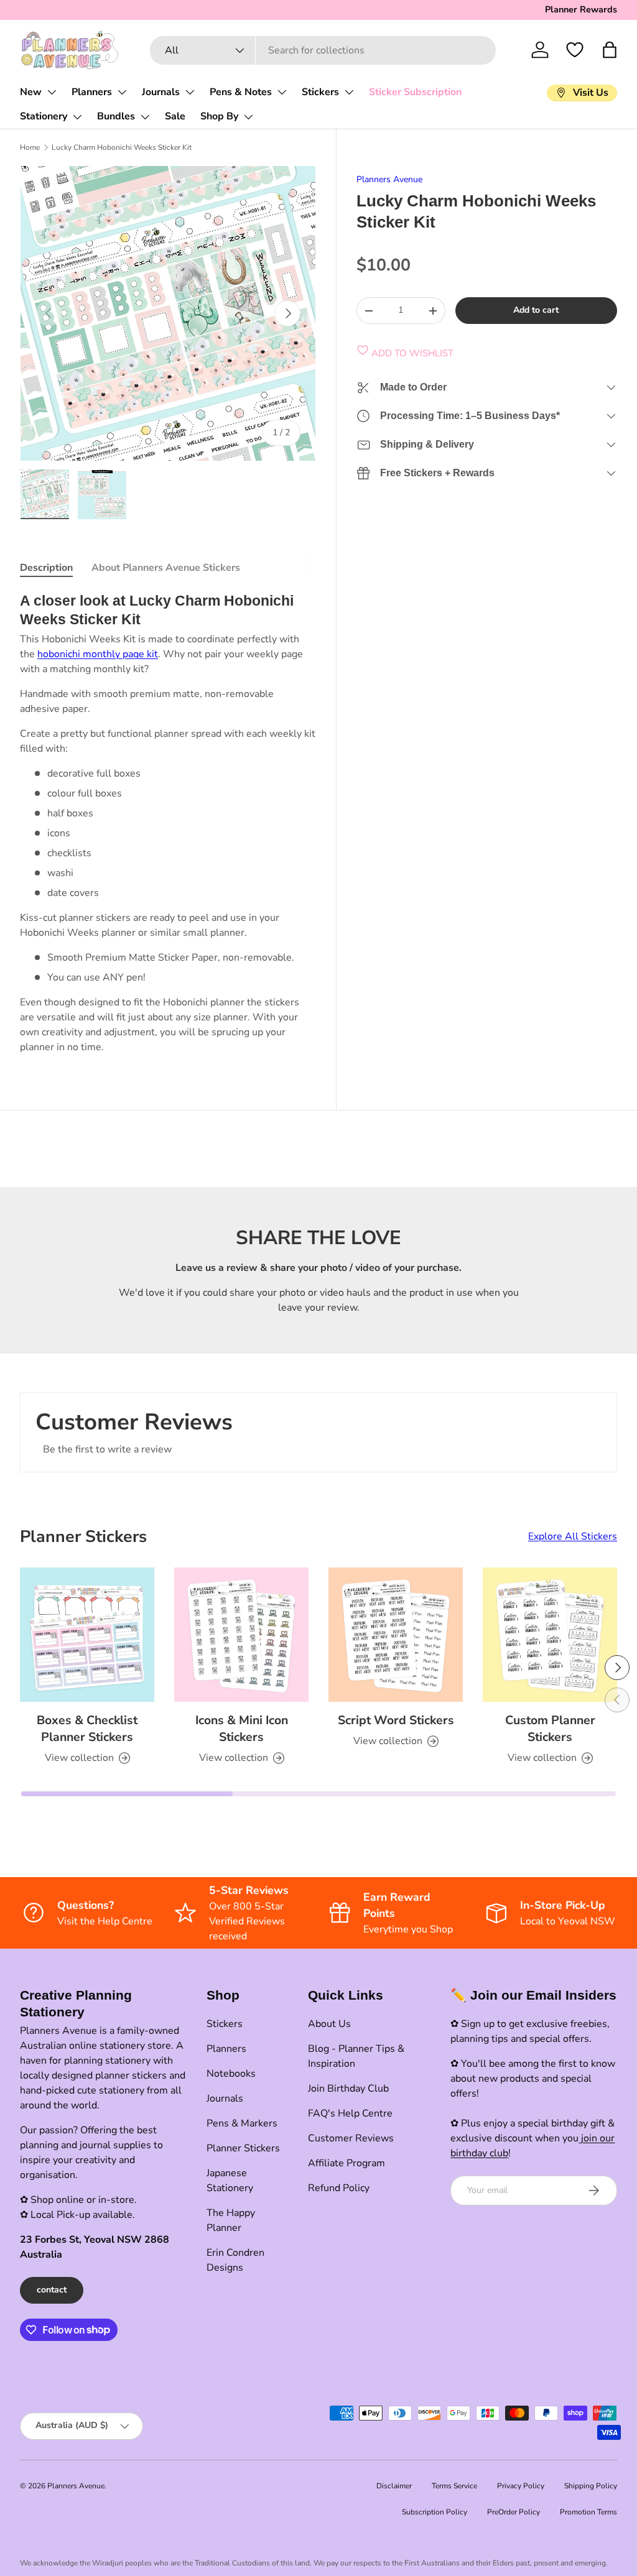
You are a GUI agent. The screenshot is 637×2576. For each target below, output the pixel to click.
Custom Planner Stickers (550, 1729)
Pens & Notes (241, 92)
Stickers (320, 92)
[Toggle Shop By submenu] (248, 117)
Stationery (44, 116)
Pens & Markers (242, 2123)
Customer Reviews (351, 2138)
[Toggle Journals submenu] (190, 92)
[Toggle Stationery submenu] (77, 117)
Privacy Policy (521, 2486)
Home (30, 147)
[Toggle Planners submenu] (122, 92)
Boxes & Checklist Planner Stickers (87, 1729)
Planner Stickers (243, 2148)
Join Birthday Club (348, 2089)
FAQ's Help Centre (350, 2113)
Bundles (116, 116)
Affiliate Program (346, 2163)
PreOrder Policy (514, 2512)
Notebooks (231, 2074)
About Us (329, 2024)
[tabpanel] (168, 823)
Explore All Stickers (573, 1536)
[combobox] (323, 50)
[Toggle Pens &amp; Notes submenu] (282, 92)
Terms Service (454, 2486)
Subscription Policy (435, 2512)
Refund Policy (339, 2188)
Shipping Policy (591, 2486)
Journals (161, 92)
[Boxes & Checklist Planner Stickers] (87, 1635)
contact (52, 2290)
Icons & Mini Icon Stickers (242, 1729)
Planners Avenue (389, 179)
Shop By (219, 116)
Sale (175, 116)
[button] (610, 50)
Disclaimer (394, 2486)
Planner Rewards (581, 9)
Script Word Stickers (396, 1720)
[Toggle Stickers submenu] (349, 92)
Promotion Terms (588, 2512)
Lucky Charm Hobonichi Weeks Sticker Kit (122, 147)
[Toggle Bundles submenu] (145, 117)
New (31, 92)
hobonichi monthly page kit (98, 654)
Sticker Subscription (415, 92)
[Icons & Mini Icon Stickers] (241, 1635)
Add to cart (536, 310)
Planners (92, 92)
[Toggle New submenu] (52, 92)
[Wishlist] (575, 50)
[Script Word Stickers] (396, 1635)
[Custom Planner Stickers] (550, 1635)
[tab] (46, 568)
